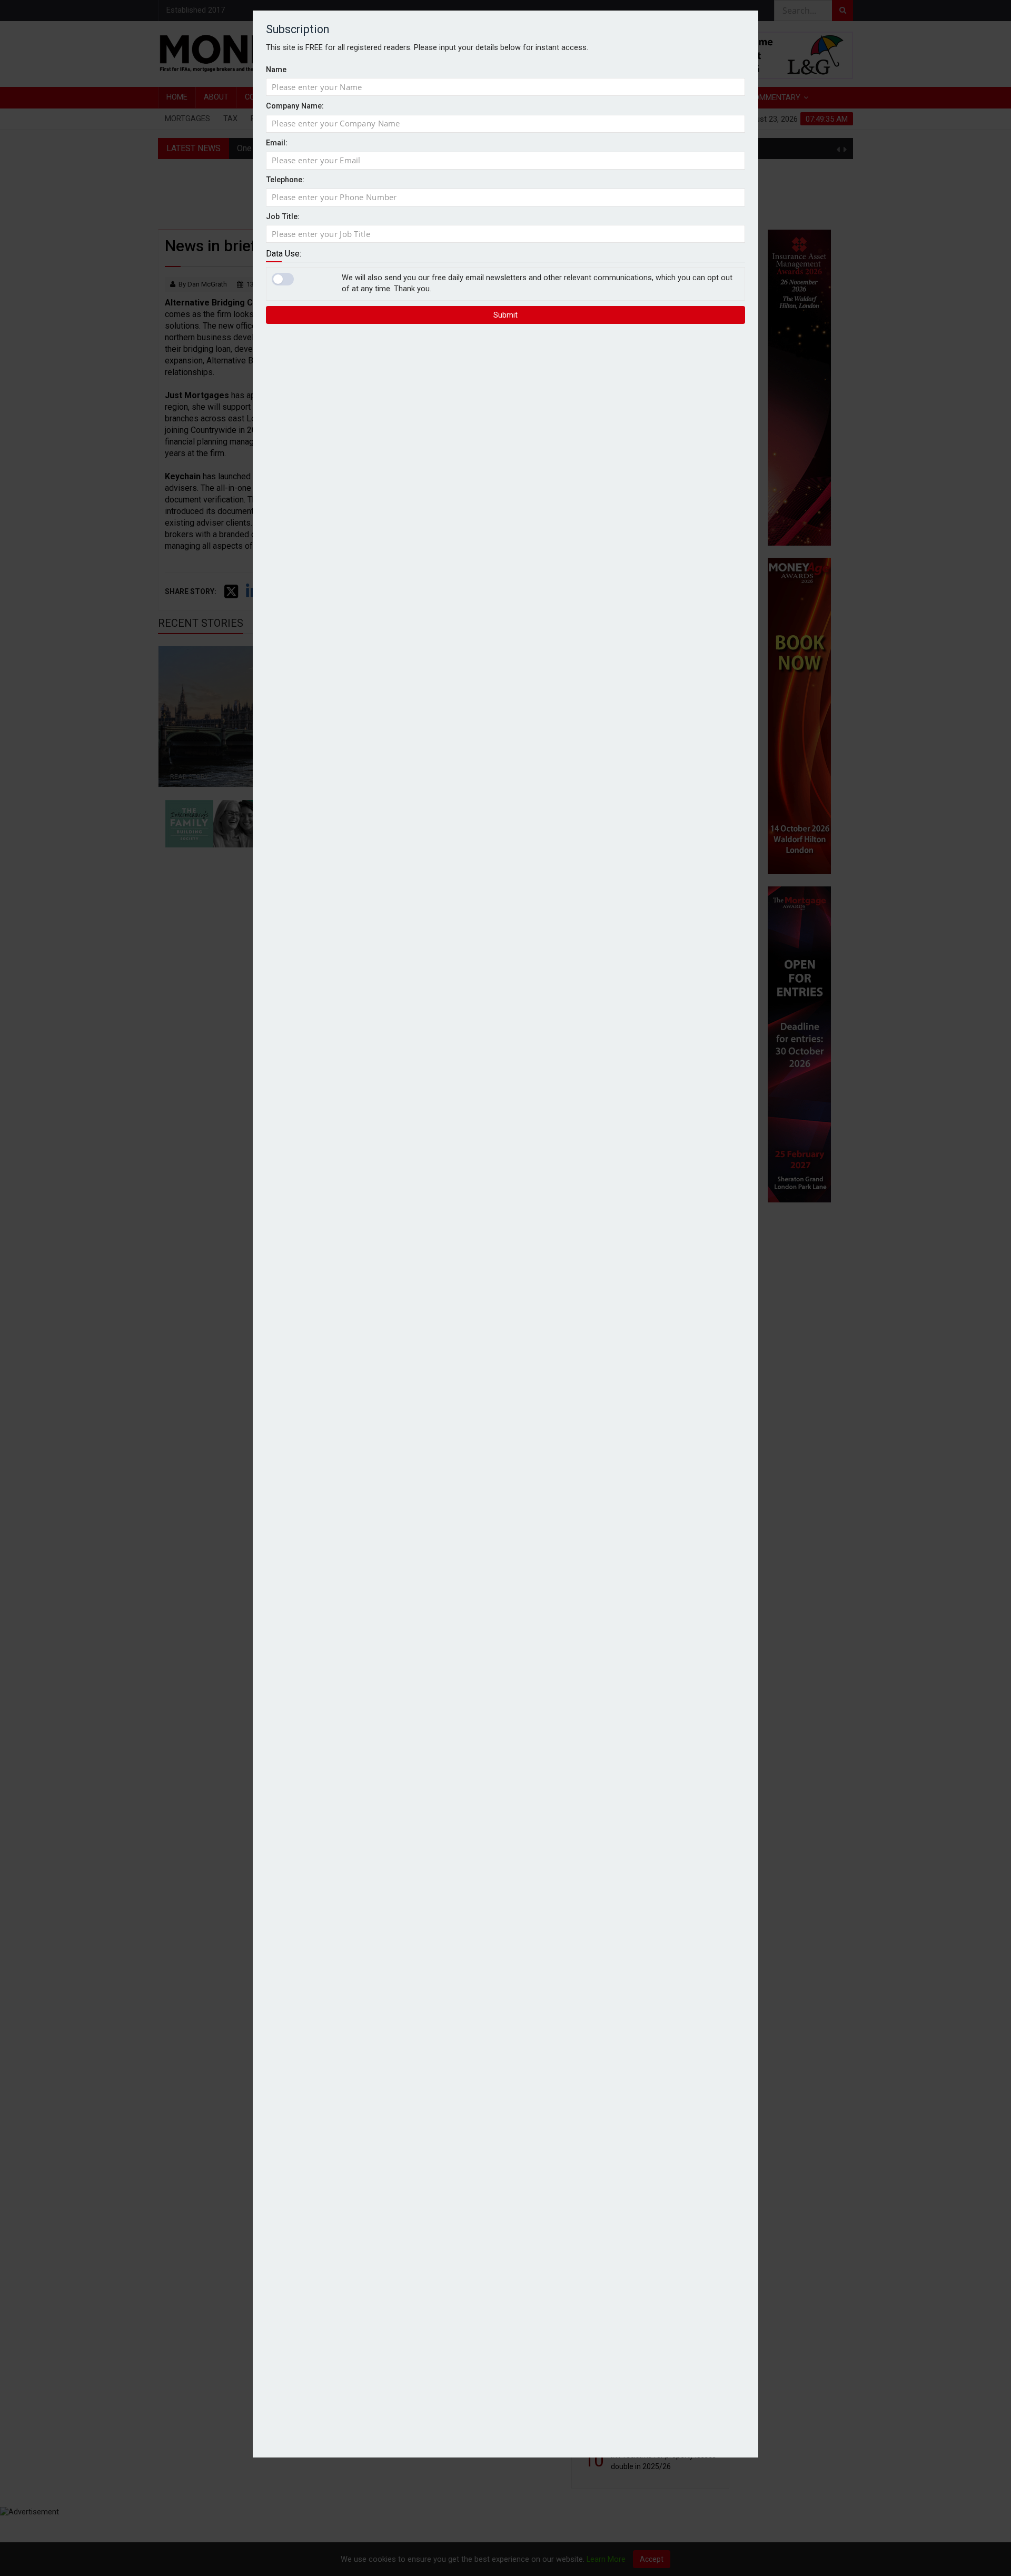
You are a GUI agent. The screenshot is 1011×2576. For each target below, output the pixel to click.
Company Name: (295, 106)
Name (276, 69)
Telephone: (285, 180)
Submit (506, 314)
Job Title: (283, 216)
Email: (277, 143)
